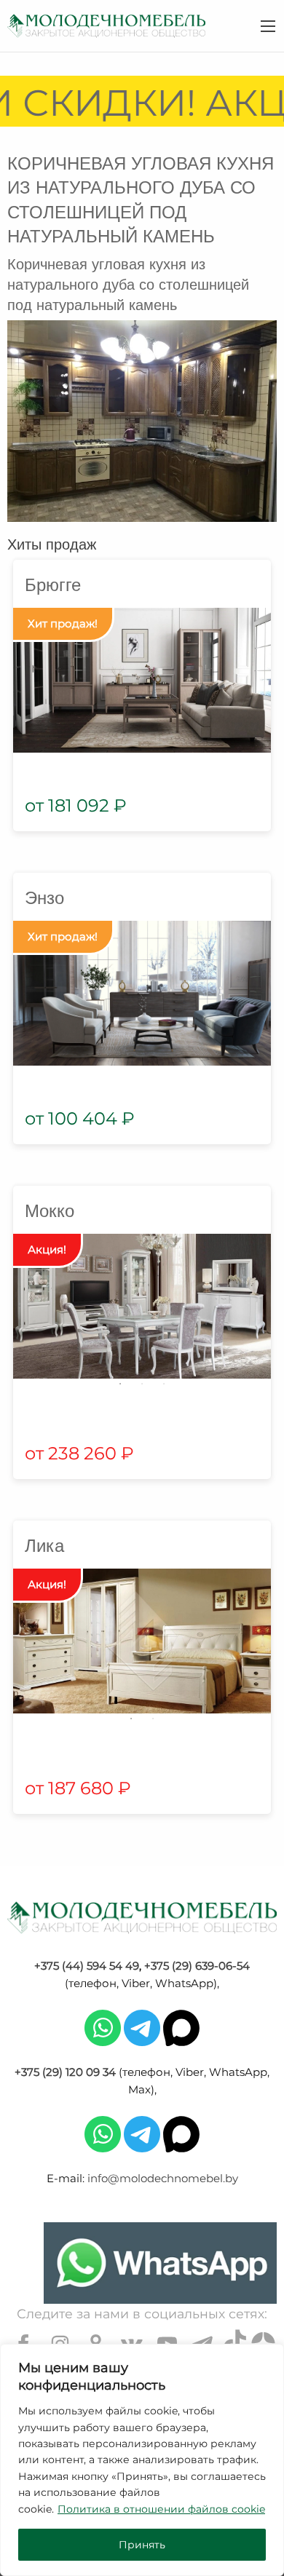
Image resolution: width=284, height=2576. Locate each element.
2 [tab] (142, 1384)
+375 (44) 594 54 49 (87, 1966)
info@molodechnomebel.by (163, 2178)
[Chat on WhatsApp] (160, 2263)
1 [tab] (120, 1384)
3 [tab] (164, 1384)
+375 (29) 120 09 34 (65, 2072)
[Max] (181, 2027)
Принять (142, 2545)
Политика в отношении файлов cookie (161, 2509)
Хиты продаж (52, 543)
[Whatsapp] (103, 2027)
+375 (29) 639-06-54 (197, 1966)
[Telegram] (142, 2027)
